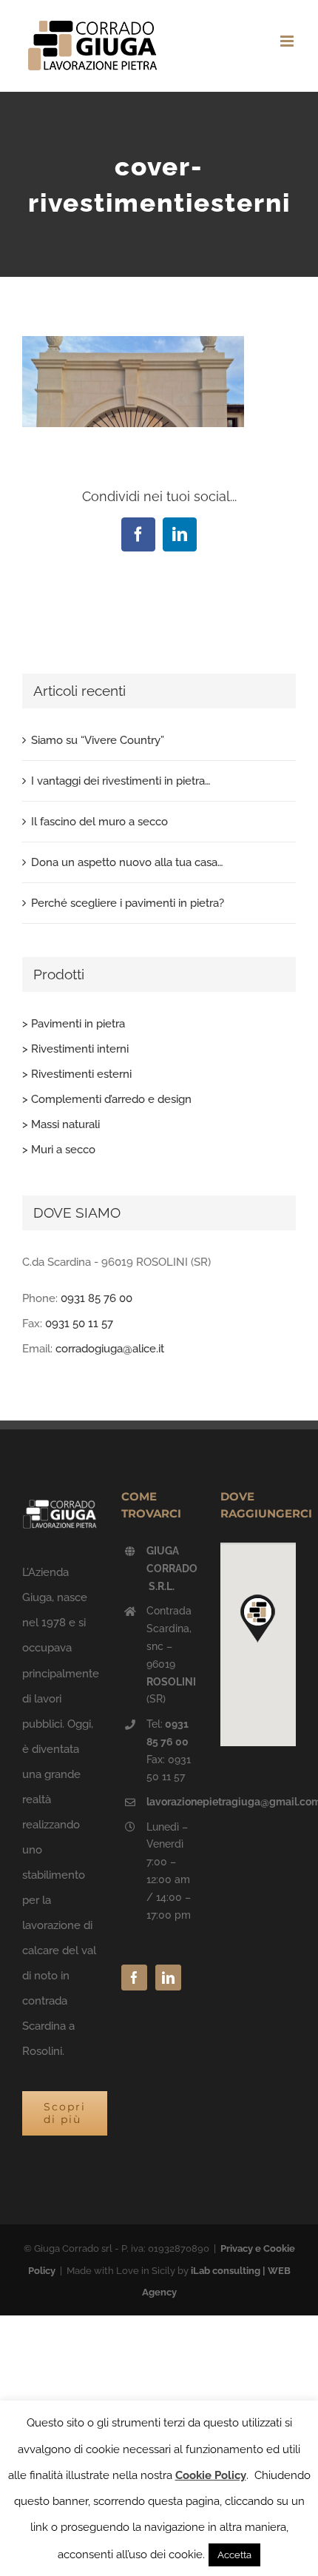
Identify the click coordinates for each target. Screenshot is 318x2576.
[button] (258, 1618)
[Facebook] (134, 1978)
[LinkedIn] (168, 1978)
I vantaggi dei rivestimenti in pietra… (121, 781)
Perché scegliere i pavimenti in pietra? (128, 903)
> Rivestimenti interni (75, 1049)
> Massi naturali (61, 1124)
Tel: (168, 1733)
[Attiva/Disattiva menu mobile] (288, 41)
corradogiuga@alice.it (110, 1349)
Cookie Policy (211, 2475)
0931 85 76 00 (97, 1298)
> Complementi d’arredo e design (107, 1099)
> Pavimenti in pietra (74, 1024)
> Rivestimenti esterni (77, 1074)
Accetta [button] (234, 2555)
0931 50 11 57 (79, 1324)
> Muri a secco (59, 1150)
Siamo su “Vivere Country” (98, 740)
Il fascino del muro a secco (99, 822)
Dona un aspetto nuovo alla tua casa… (127, 862)
